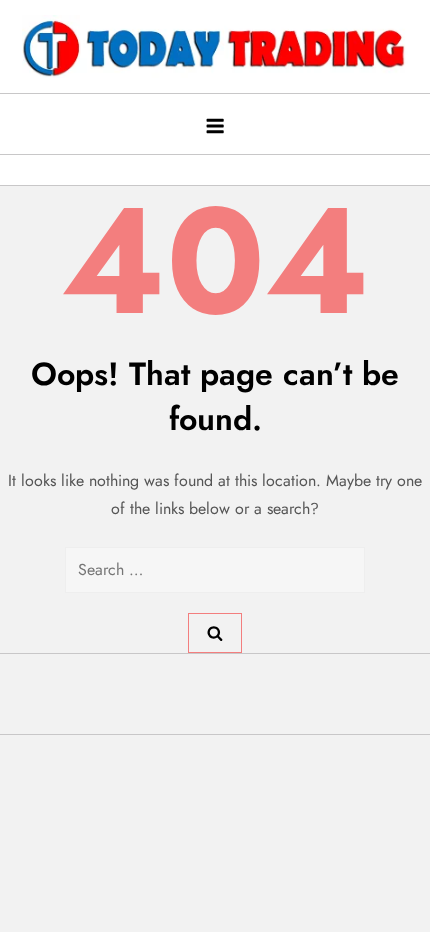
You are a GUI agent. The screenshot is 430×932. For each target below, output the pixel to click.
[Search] (215, 633)
